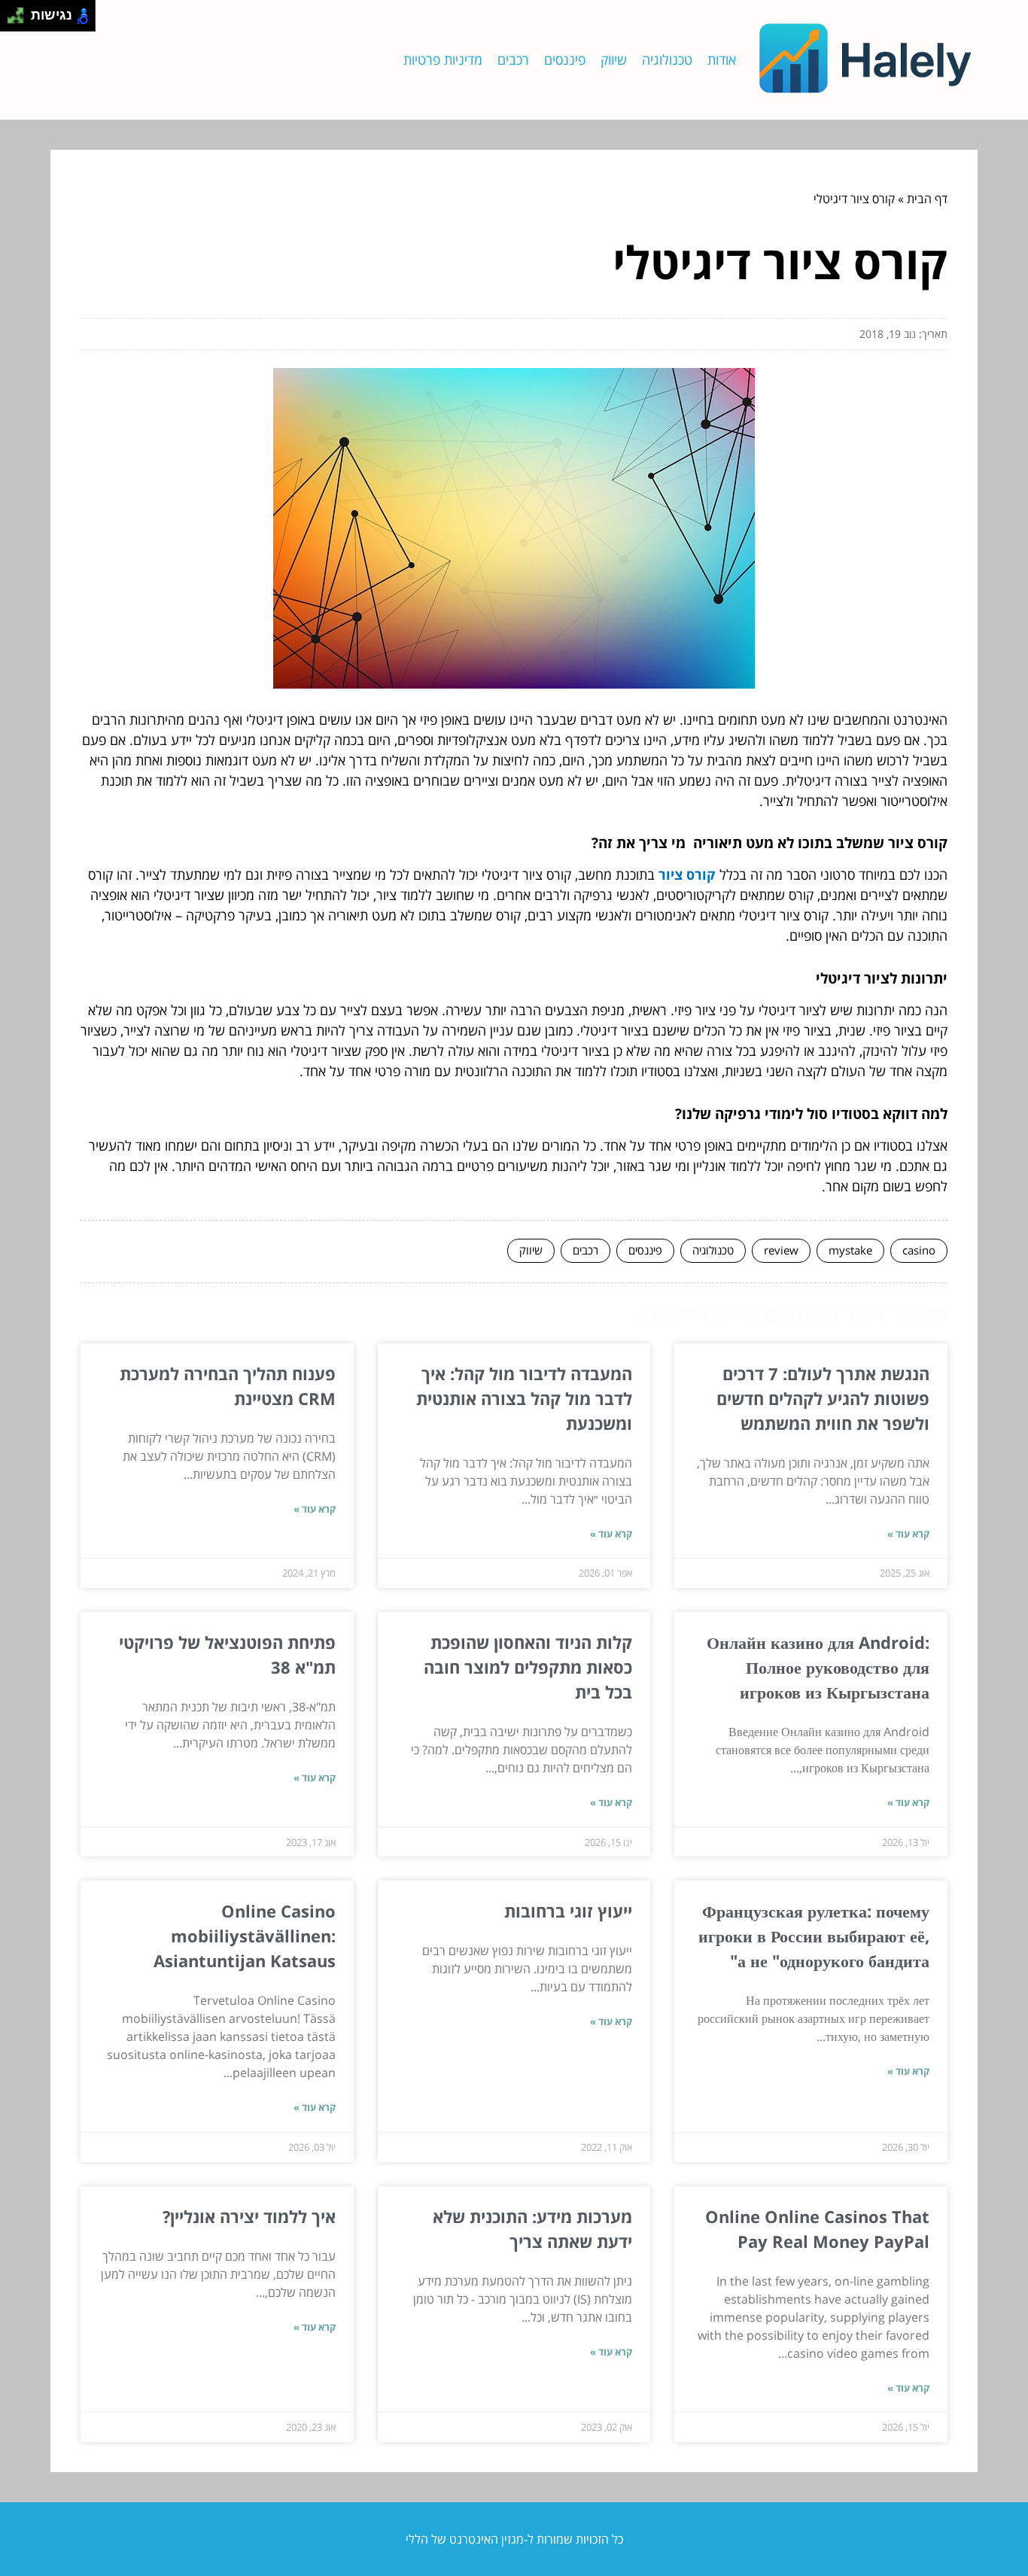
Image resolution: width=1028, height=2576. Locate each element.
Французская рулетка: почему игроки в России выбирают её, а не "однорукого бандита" (814, 1936)
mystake (850, 1250)
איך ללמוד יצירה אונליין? (249, 2216)
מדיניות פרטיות (443, 59)
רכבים (513, 59)
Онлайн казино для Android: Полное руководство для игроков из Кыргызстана (818, 1667)
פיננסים (565, 59)
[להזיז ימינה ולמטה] (20, 20)
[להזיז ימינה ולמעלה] (20, 12)
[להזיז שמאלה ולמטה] (12, 20)
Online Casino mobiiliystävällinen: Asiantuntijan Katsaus (245, 1936)
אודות (722, 59)
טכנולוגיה (667, 59)
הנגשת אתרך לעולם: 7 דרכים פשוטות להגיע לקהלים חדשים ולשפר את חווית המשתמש (823, 1398)
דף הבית (927, 199)
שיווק (614, 59)
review (781, 1250)
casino (919, 1250)
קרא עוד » (908, 1534)
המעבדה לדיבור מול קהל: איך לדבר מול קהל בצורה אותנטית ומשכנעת (524, 1398)
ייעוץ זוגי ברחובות (568, 1911)
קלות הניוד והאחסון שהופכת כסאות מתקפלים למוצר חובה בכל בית (528, 1667)
